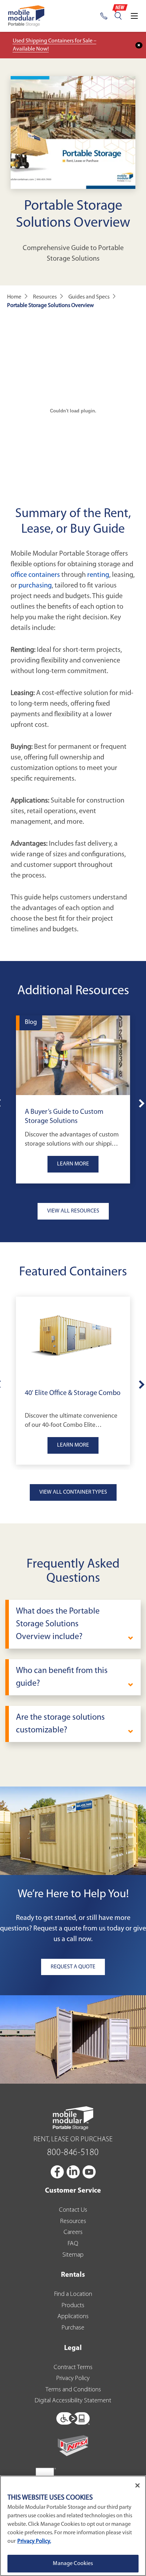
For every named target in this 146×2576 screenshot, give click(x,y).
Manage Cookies (73, 2564)
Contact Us (73, 2210)
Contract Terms (73, 2368)
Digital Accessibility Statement (73, 2401)
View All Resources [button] (73, 1211)
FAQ (73, 2244)
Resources (73, 2222)
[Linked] (74, 2172)
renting (98, 575)
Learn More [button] (73, 1164)
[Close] (137, 2485)
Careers (73, 2233)
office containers (35, 575)
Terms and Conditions (73, 2390)
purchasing (35, 586)
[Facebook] (58, 2172)
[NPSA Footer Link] (73, 2446)
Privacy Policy (73, 2379)
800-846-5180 (73, 2153)
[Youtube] (89, 2172)
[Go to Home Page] (26, 16)
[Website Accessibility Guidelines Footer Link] (73, 2417)
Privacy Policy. (34, 2541)
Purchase (73, 2328)
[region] (73, 2526)
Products (73, 2306)
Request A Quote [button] (73, 1967)
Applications (73, 2317)
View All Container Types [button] (73, 1492)
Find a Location (73, 2294)
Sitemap (73, 2255)
